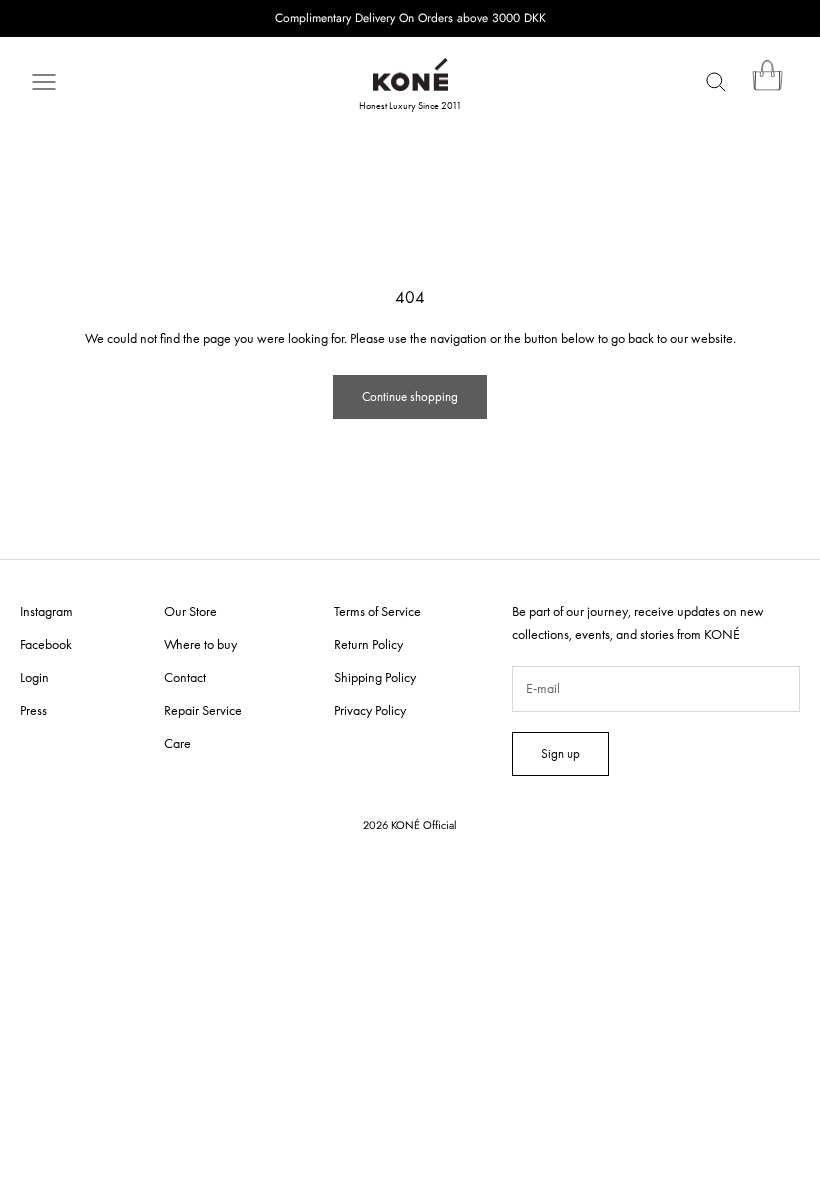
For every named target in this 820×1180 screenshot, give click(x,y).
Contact (185, 677)
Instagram (46, 611)
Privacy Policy (370, 710)
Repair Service (203, 710)
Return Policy (368, 644)
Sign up (560, 753)
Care (177, 743)
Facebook (46, 644)
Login (34, 677)
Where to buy (200, 644)
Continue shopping (410, 396)
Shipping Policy (375, 677)
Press (33, 710)
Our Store (190, 611)
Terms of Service (377, 611)
